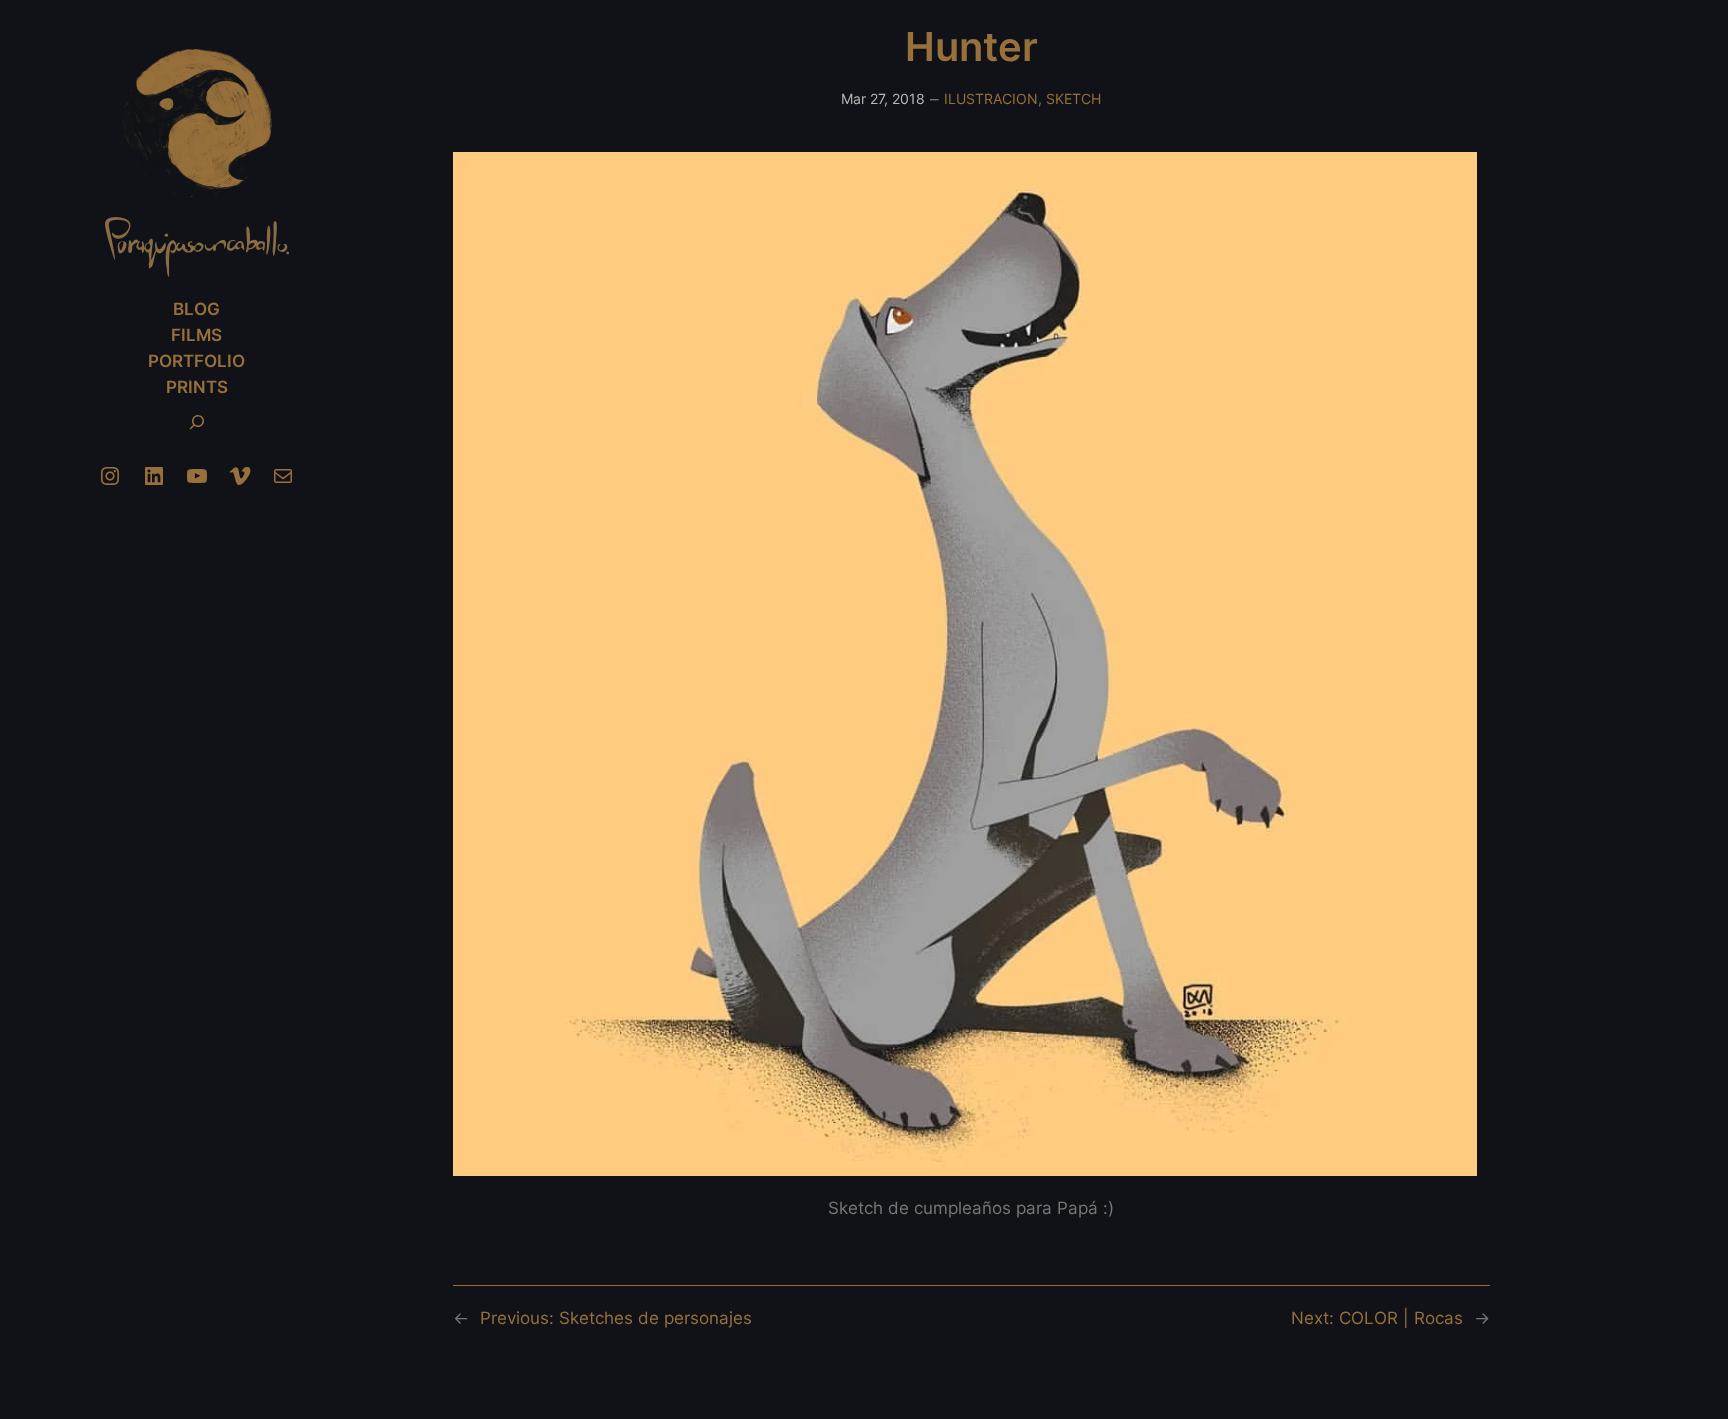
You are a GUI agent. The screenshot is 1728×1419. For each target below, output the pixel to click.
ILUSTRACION (991, 98)
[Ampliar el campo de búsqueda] (197, 422)
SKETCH (1073, 98)
